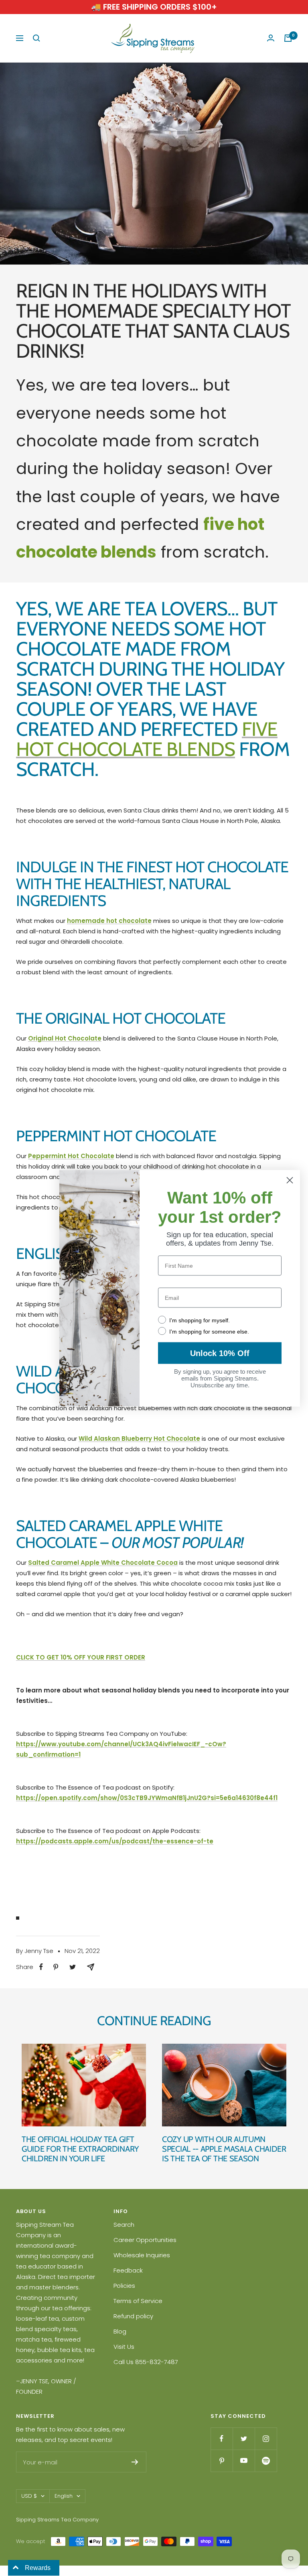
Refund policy (133, 2316)
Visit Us (124, 2347)
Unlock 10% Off (220, 1353)
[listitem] (41, 1967)
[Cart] (288, 38)
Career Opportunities (145, 2240)
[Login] (271, 38)
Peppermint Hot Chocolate (71, 1156)
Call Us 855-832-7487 (146, 2362)
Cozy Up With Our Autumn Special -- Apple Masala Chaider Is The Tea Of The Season (224, 2149)
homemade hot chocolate (109, 921)
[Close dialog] (290, 1180)
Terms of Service (138, 2301)
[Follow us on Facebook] (222, 2439)
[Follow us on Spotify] (266, 2461)
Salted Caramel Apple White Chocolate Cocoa (103, 1563)
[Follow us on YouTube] (244, 2461)
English (64, 2496)
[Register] (135, 2462)
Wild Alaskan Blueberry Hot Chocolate (139, 1439)
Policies (124, 2286)
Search (124, 2225)
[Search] (36, 38)
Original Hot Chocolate (65, 1038)
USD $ (29, 2496)
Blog (120, 2331)
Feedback (128, 2270)
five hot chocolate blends (147, 739)
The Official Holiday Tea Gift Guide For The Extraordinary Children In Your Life (80, 2149)
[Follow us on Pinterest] (222, 2461)
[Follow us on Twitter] (244, 2439)
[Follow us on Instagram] (266, 2439)
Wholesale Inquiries (142, 2255)
